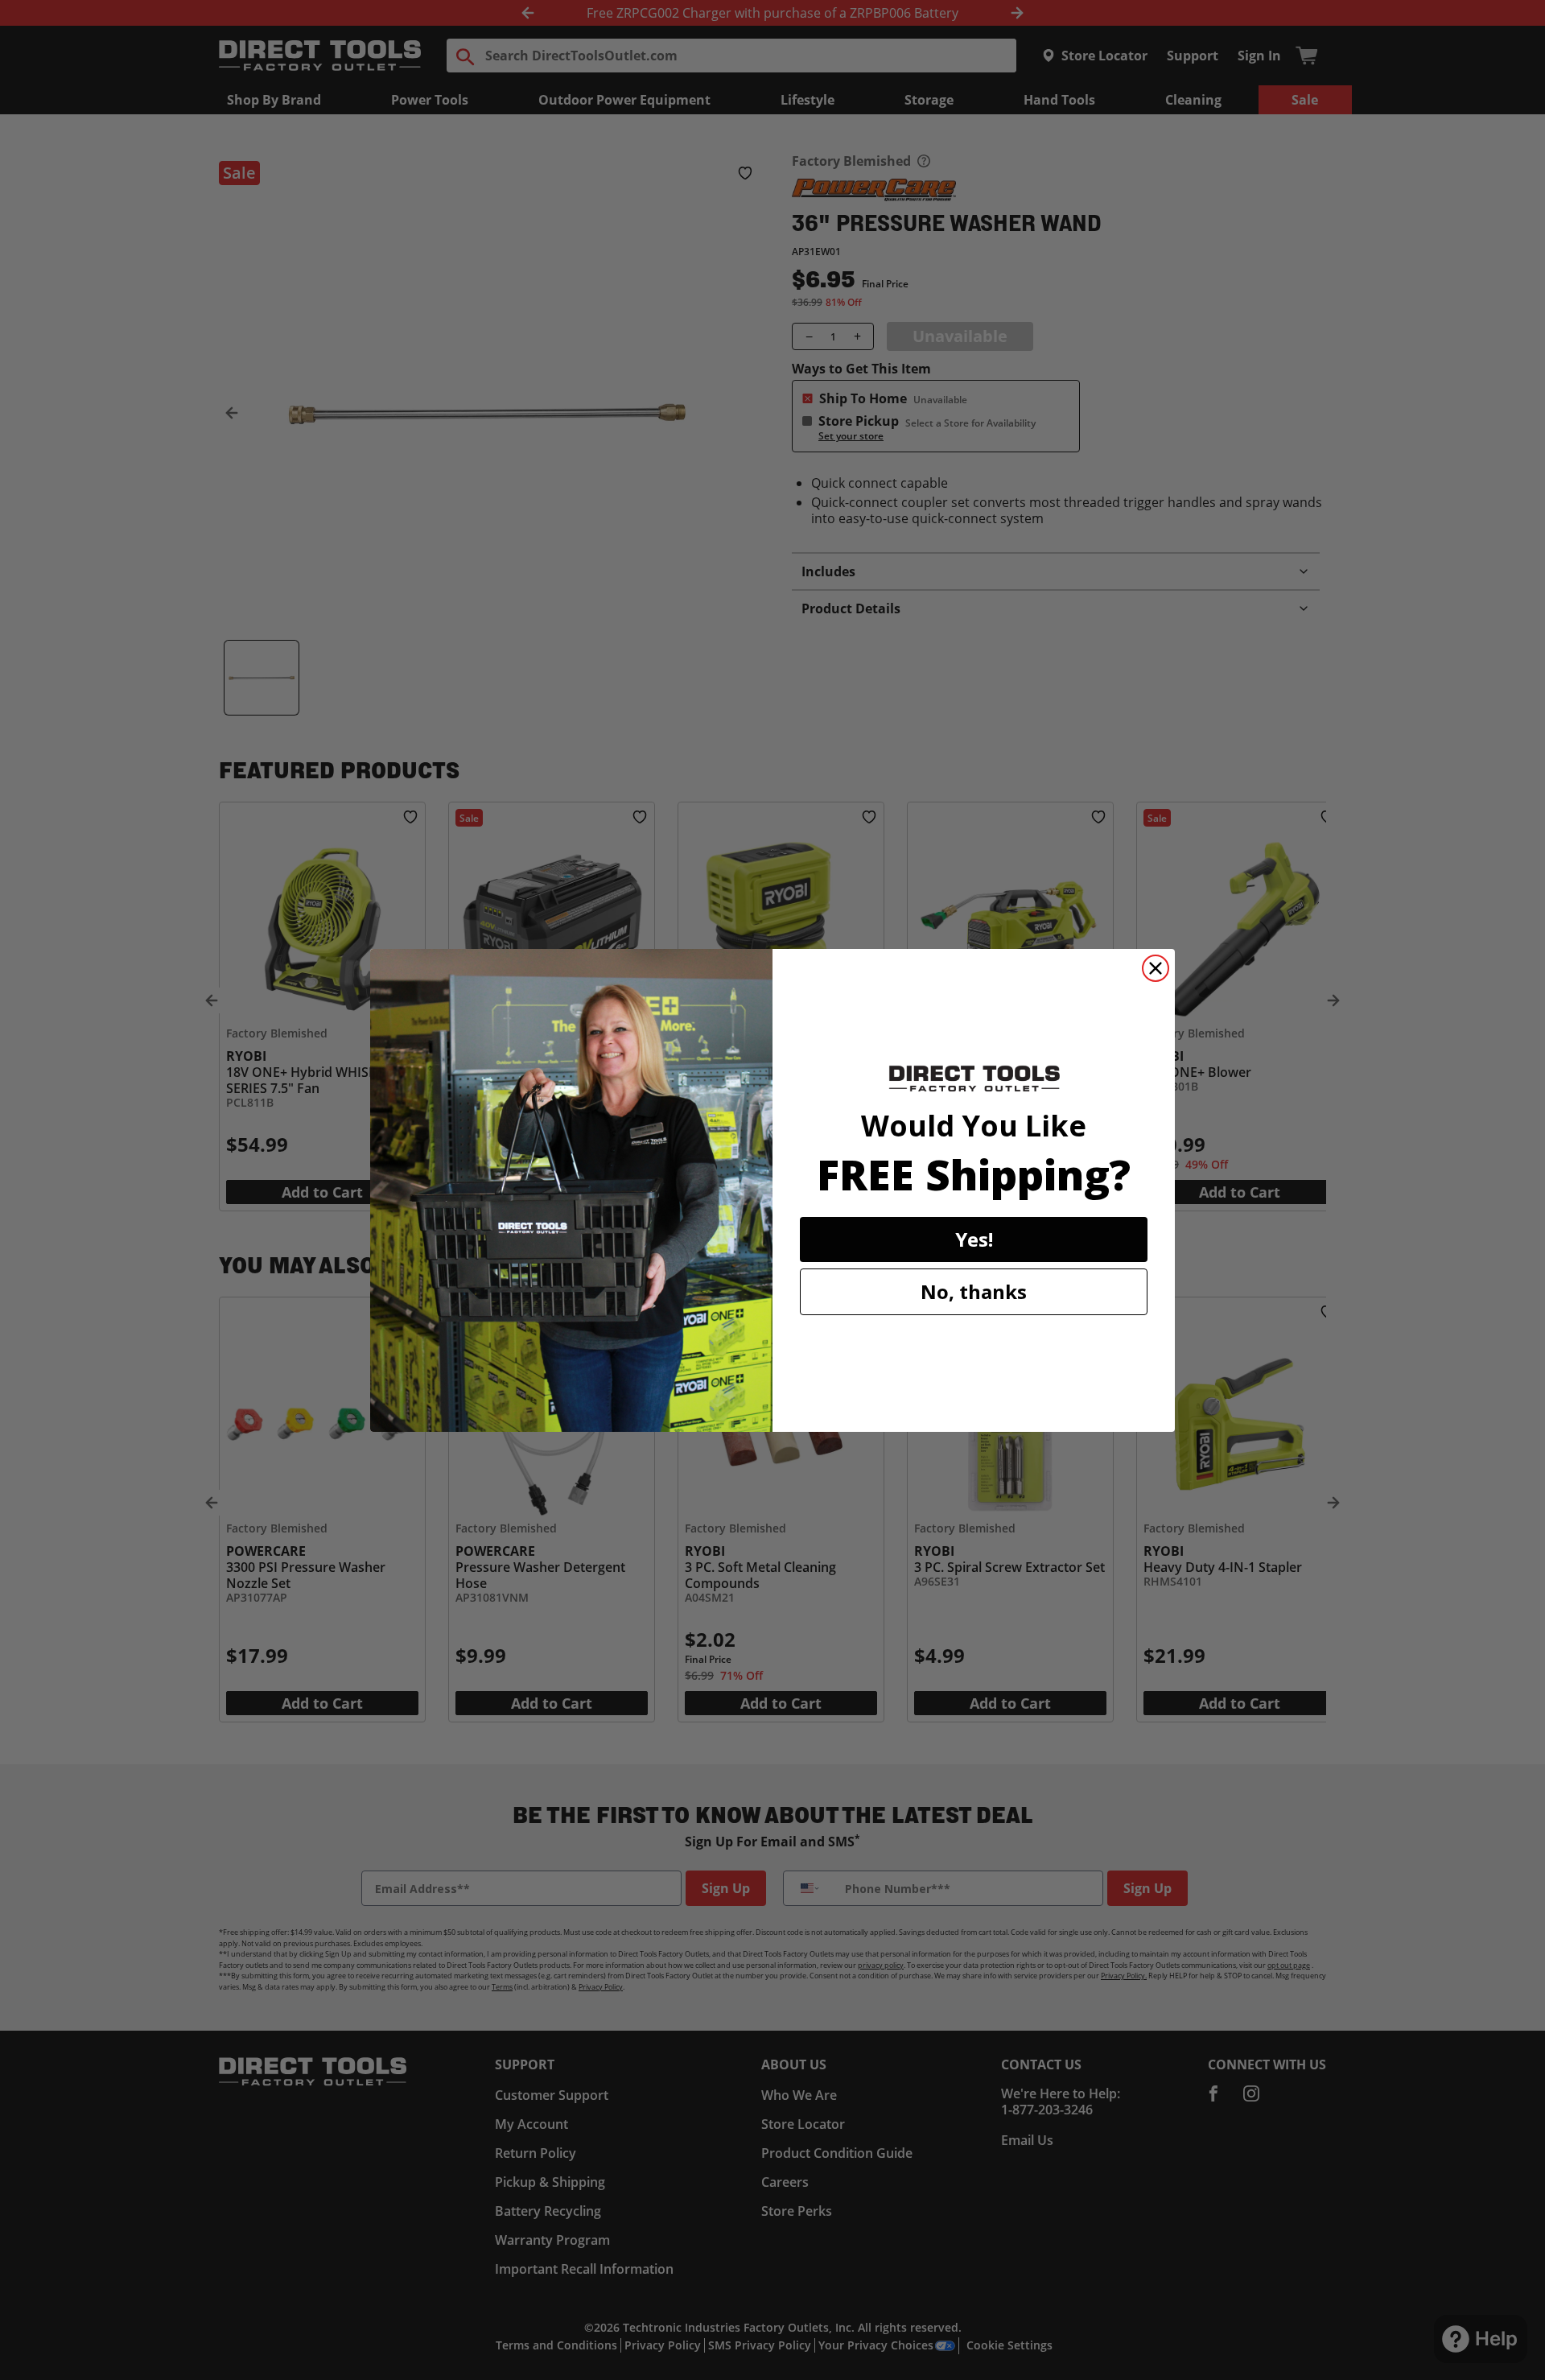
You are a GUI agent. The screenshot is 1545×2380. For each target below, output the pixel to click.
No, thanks (974, 1291)
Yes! (974, 1239)
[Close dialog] (1156, 968)
